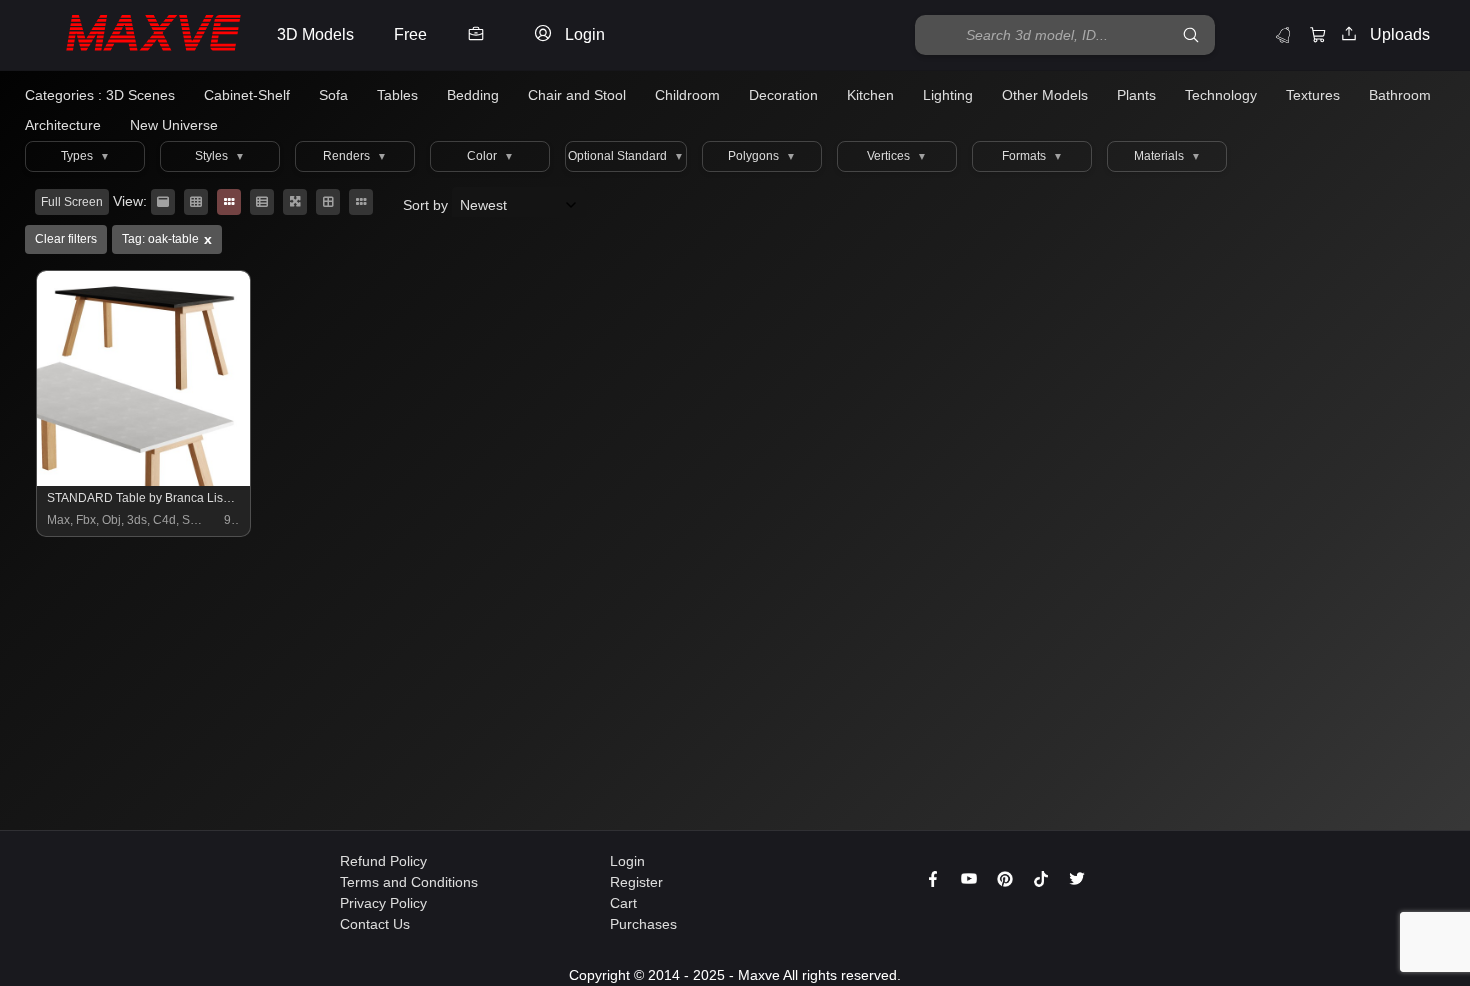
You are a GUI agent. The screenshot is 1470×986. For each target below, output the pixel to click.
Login (627, 861)
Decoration (783, 95)
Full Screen (72, 202)
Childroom (687, 95)
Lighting (948, 95)
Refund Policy (383, 861)
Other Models (1045, 95)
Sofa (333, 95)
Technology (1221, 95)
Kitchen (870, 95)
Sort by (427, 205)
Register (636, 882)
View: (130, 201)
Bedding (473, 95)
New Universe (174, 125)
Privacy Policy (383, 903)
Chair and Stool (577, 95)
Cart (623, 903)
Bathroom (1400, 95)
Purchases (643, 924)
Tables (397, 95)
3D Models (315, 34)
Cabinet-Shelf (247, 95)
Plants (1136, 95)
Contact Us (375, 924)
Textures (1313, 95)
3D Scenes (140, 95)
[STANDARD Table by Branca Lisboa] (144, 481)
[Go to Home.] (133, 35)
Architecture (63, 125)
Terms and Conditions (409, 882)
